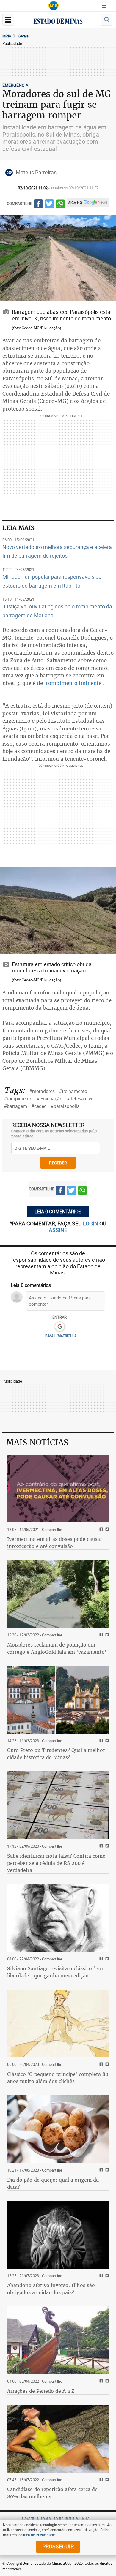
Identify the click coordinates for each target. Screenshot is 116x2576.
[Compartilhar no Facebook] (38, 205)
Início (7, 36)
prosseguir (58, 2546)
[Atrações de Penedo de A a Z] (58, 2340)
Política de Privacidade (36, 2535)
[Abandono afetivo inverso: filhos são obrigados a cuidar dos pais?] (58, 2235)
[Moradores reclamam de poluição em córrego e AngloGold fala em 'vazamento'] (58, 1594)
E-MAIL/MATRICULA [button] (61, 1336)
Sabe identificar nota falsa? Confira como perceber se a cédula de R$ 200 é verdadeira (56, 1863)
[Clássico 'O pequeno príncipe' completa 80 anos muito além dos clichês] (58, 2023)
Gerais (23, 36)
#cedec (39, 1106)
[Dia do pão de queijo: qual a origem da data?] (58, 2129)
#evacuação (50, 1099)
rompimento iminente (74, 683)
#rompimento (18, 1099)
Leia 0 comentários (58, 1212)
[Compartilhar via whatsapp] (60, 205)
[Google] (60, 1327)
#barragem (15, 1106)
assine (58, 1230)
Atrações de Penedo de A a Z (41, 2391)
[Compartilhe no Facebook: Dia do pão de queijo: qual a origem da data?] (100, 2170)
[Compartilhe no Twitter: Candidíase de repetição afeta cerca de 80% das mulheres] (106, 2480)
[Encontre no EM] (106, 20)
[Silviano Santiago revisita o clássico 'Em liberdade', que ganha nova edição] (58, 1918)
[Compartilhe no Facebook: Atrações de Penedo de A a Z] (100, 2381)
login (91, 1223)
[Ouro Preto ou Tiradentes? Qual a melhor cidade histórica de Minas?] (58, 1700)
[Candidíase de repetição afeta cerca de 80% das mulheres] (58, 2439)
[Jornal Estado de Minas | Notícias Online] (58, 22)
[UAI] (54, 6)
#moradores (42, 1091)
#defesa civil (80, 1099)
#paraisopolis (65, 1106)
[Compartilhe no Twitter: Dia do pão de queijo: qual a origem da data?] (106, 2170)
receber (58, 1163)
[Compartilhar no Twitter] (49, 205)
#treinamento (73, 1091)
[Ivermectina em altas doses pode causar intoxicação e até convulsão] (58, 1489)
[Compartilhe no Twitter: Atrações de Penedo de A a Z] (106, 2381)
